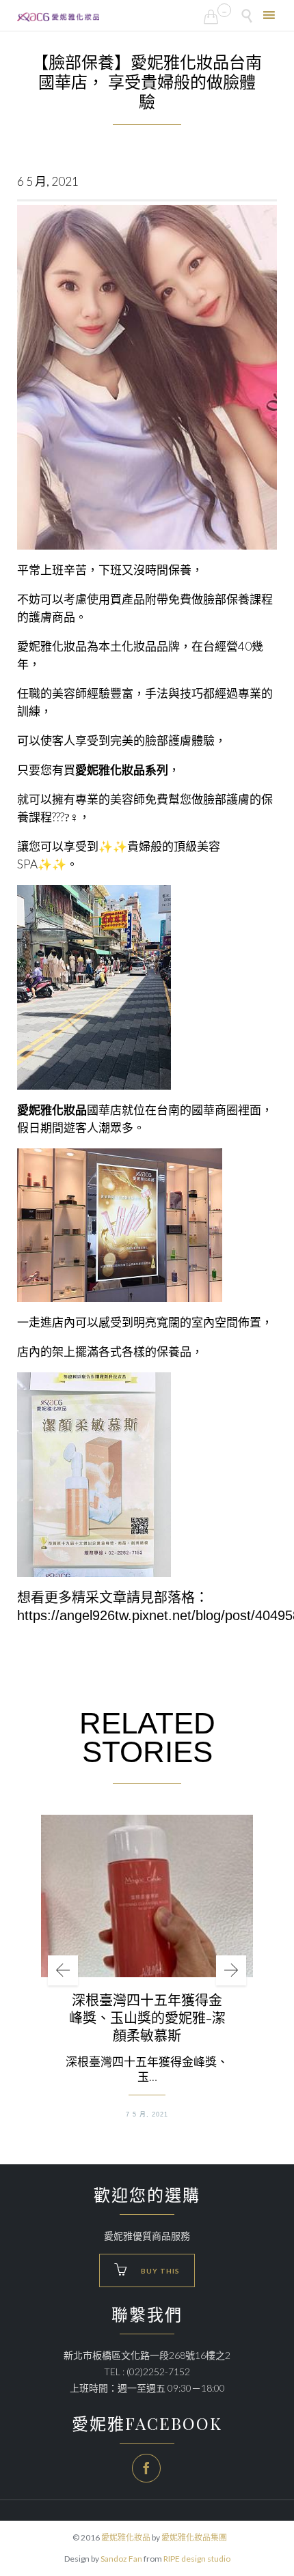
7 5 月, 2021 (147, 2114)
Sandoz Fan (121, 2559)
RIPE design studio (197, 2559)
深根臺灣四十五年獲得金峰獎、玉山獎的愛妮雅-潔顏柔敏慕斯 (147, 2018)
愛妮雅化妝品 (126, 2537)
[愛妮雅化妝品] (58, 17)
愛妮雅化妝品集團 (194, 2537)
